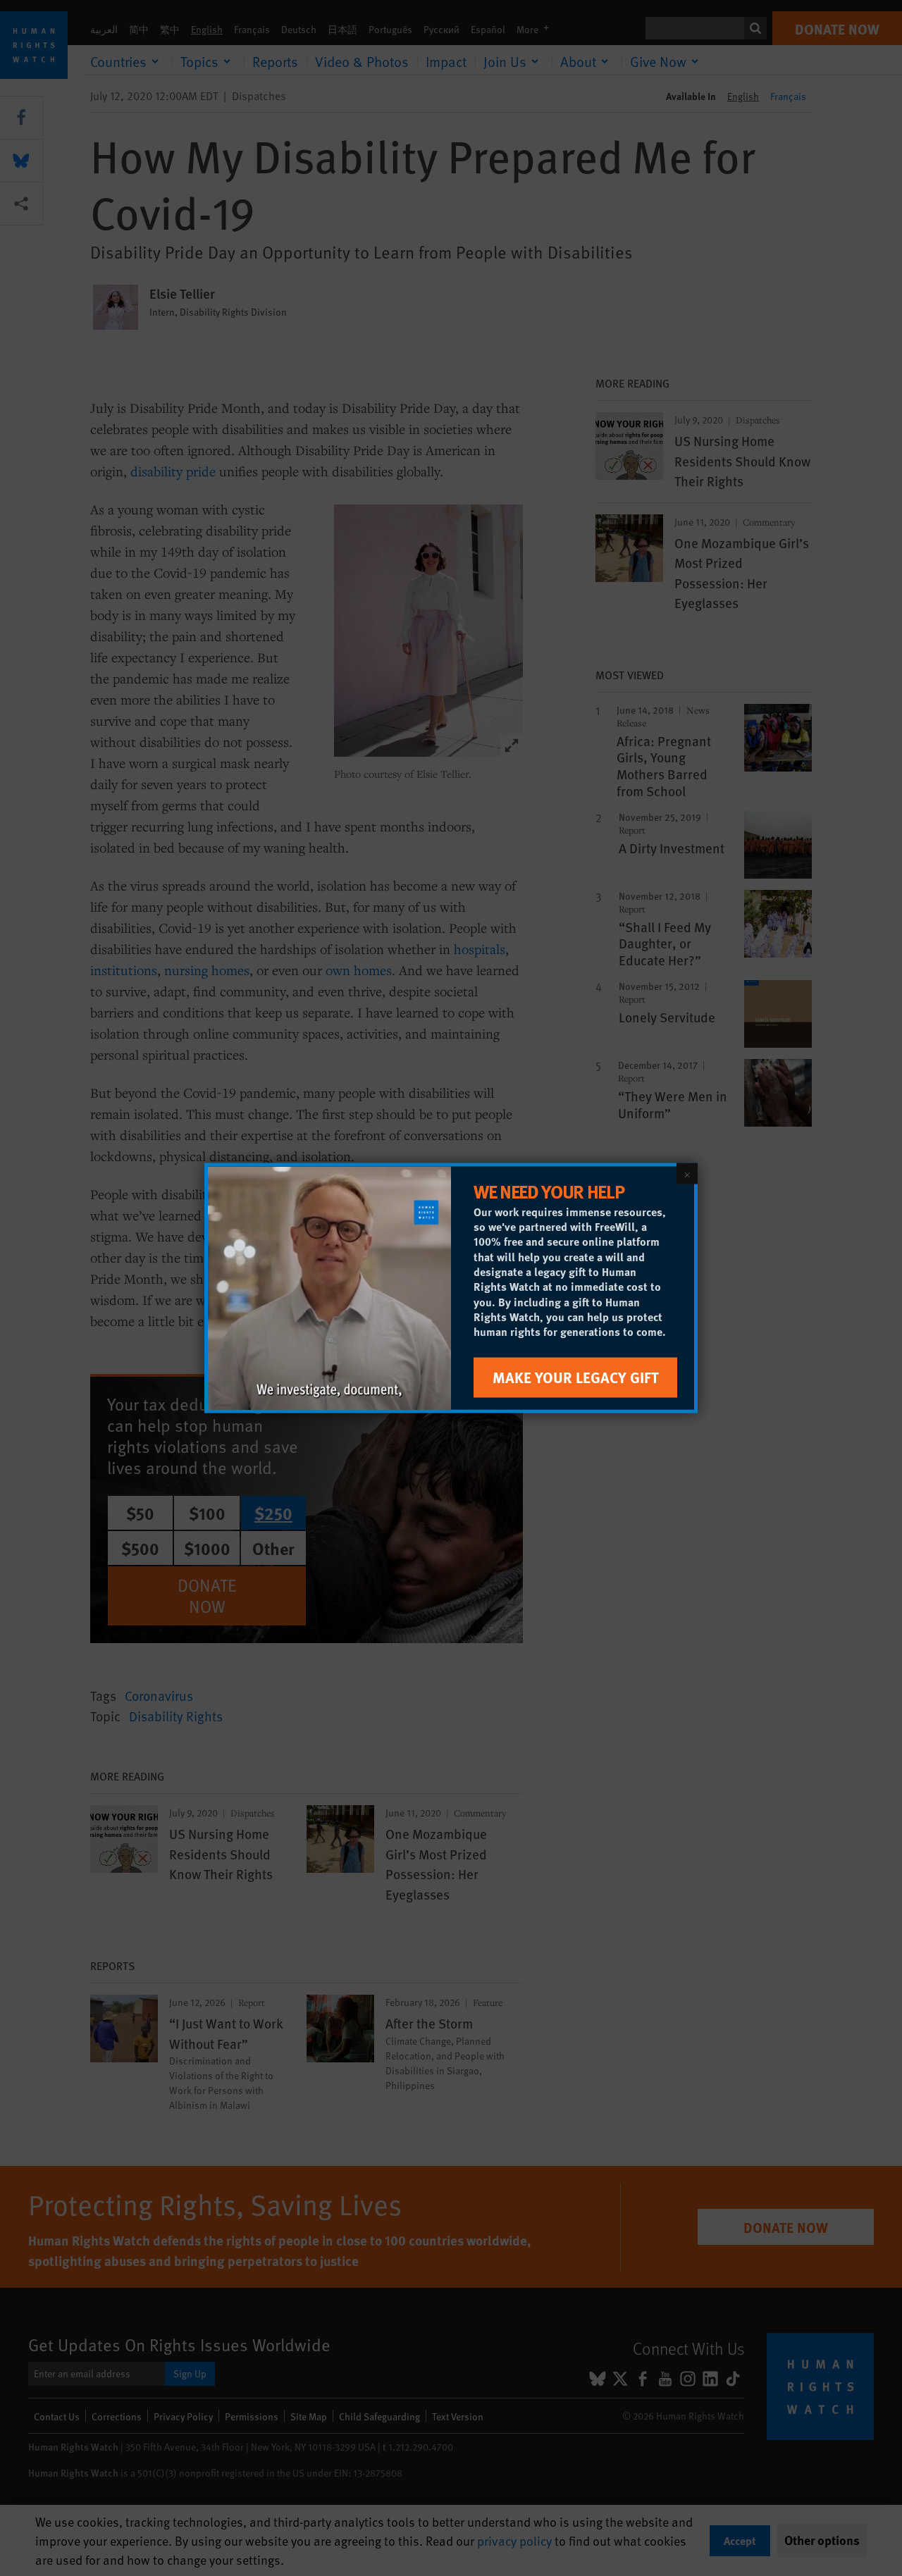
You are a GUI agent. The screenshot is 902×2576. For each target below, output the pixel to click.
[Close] (687, 1174)
